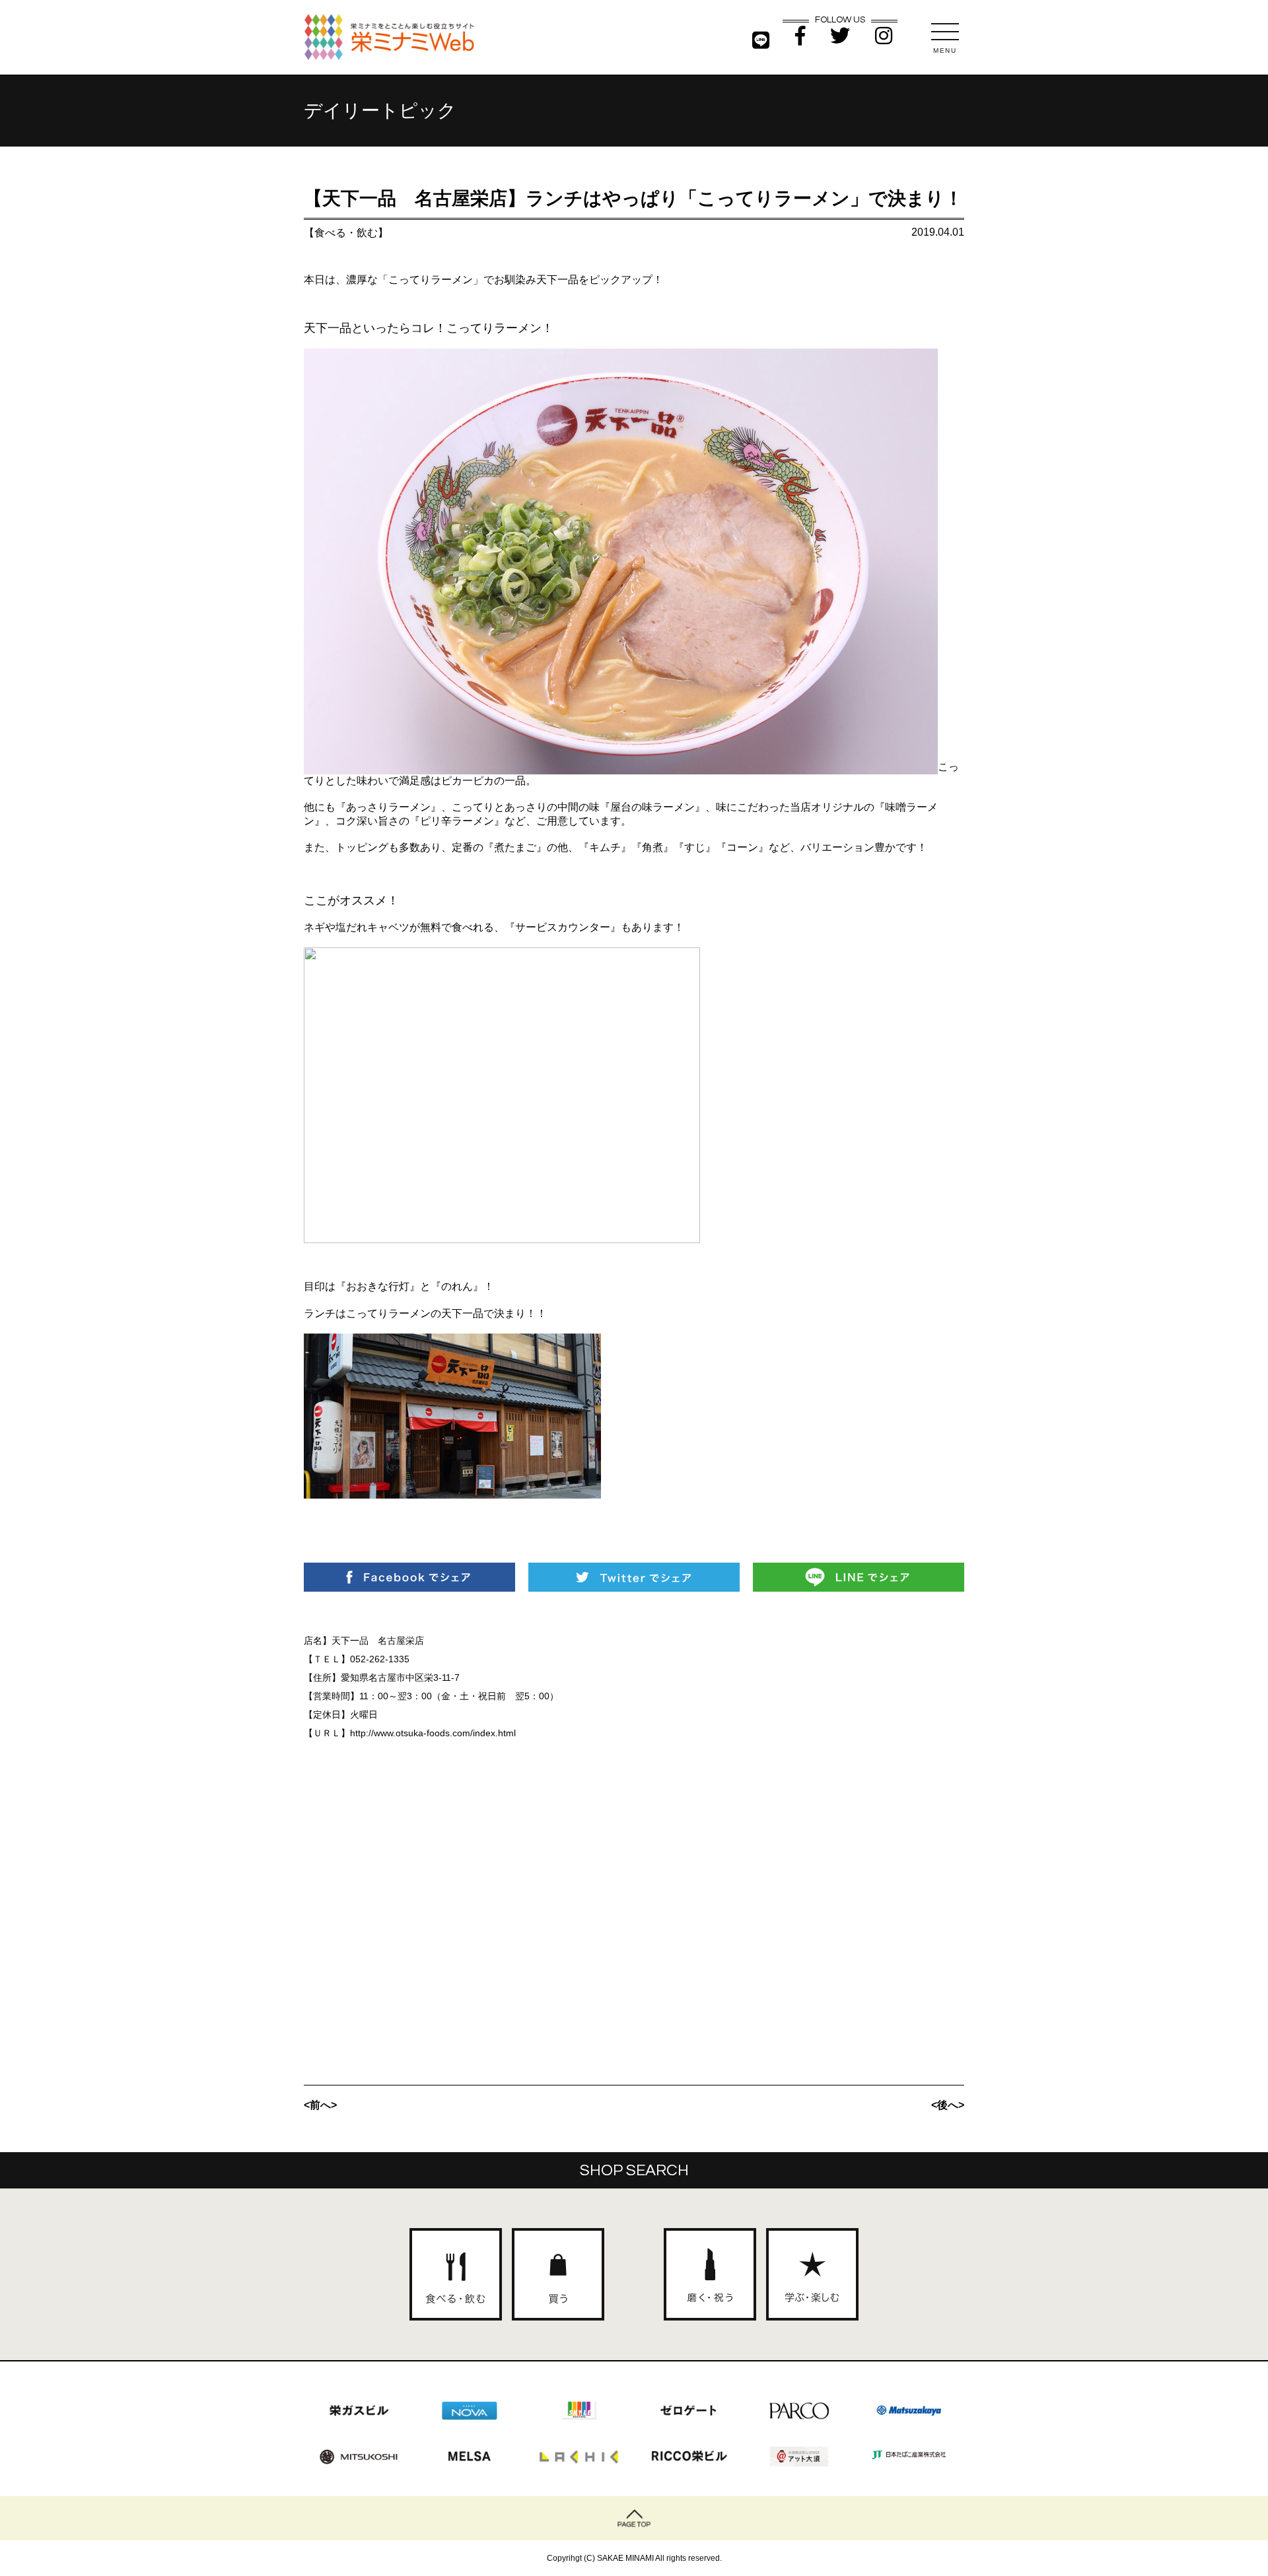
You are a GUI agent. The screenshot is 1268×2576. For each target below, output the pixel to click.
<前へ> (320, 2105)
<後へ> (948, 2105)
